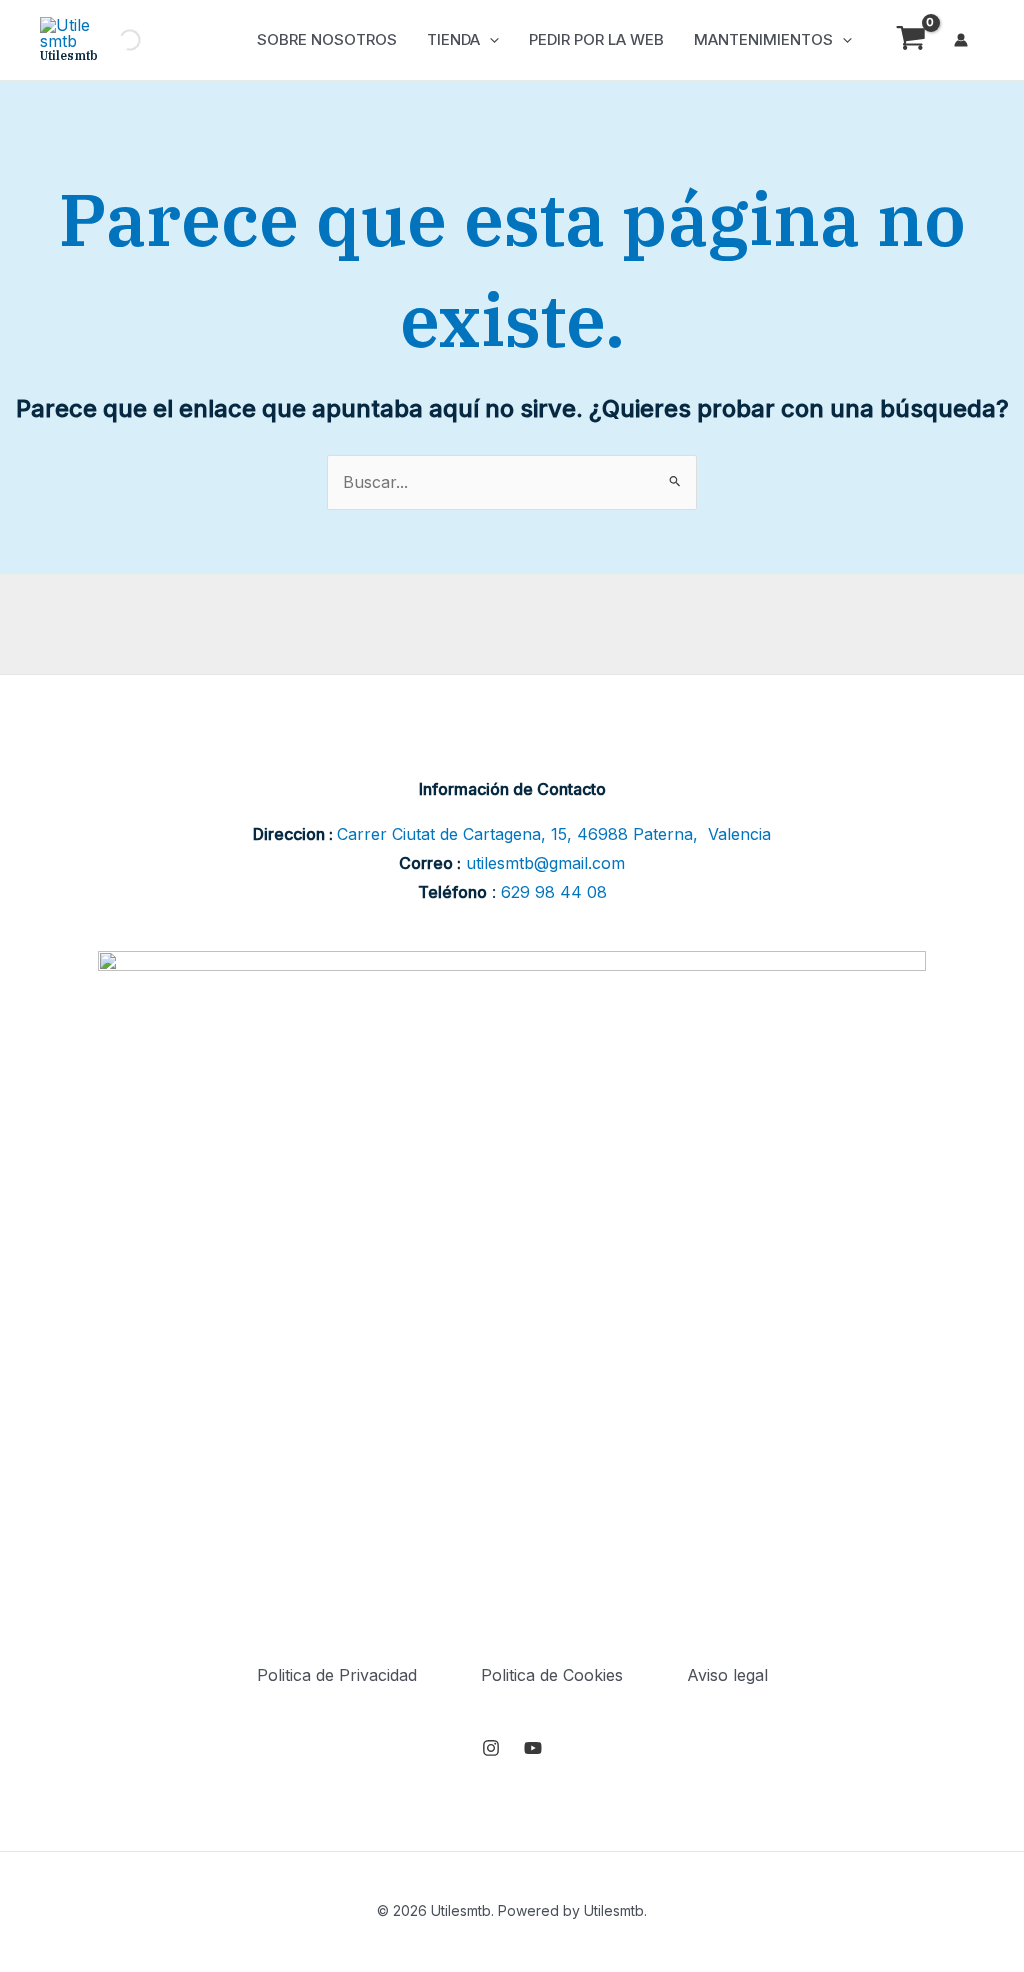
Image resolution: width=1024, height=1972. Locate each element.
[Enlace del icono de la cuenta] (961, 40)
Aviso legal (727, 1675)
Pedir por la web (596, 39)
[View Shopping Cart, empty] (910, 40)
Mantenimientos (763, 39)
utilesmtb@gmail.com (545, 863)
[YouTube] (533, 1748)
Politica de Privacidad (337, 1675)
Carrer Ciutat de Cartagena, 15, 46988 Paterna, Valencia (554, 834)
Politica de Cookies (552, 1675)
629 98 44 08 (554, 892)
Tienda (453, 39)
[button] (489, 40)
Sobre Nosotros (327, 39)
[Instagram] (491, 1748)
